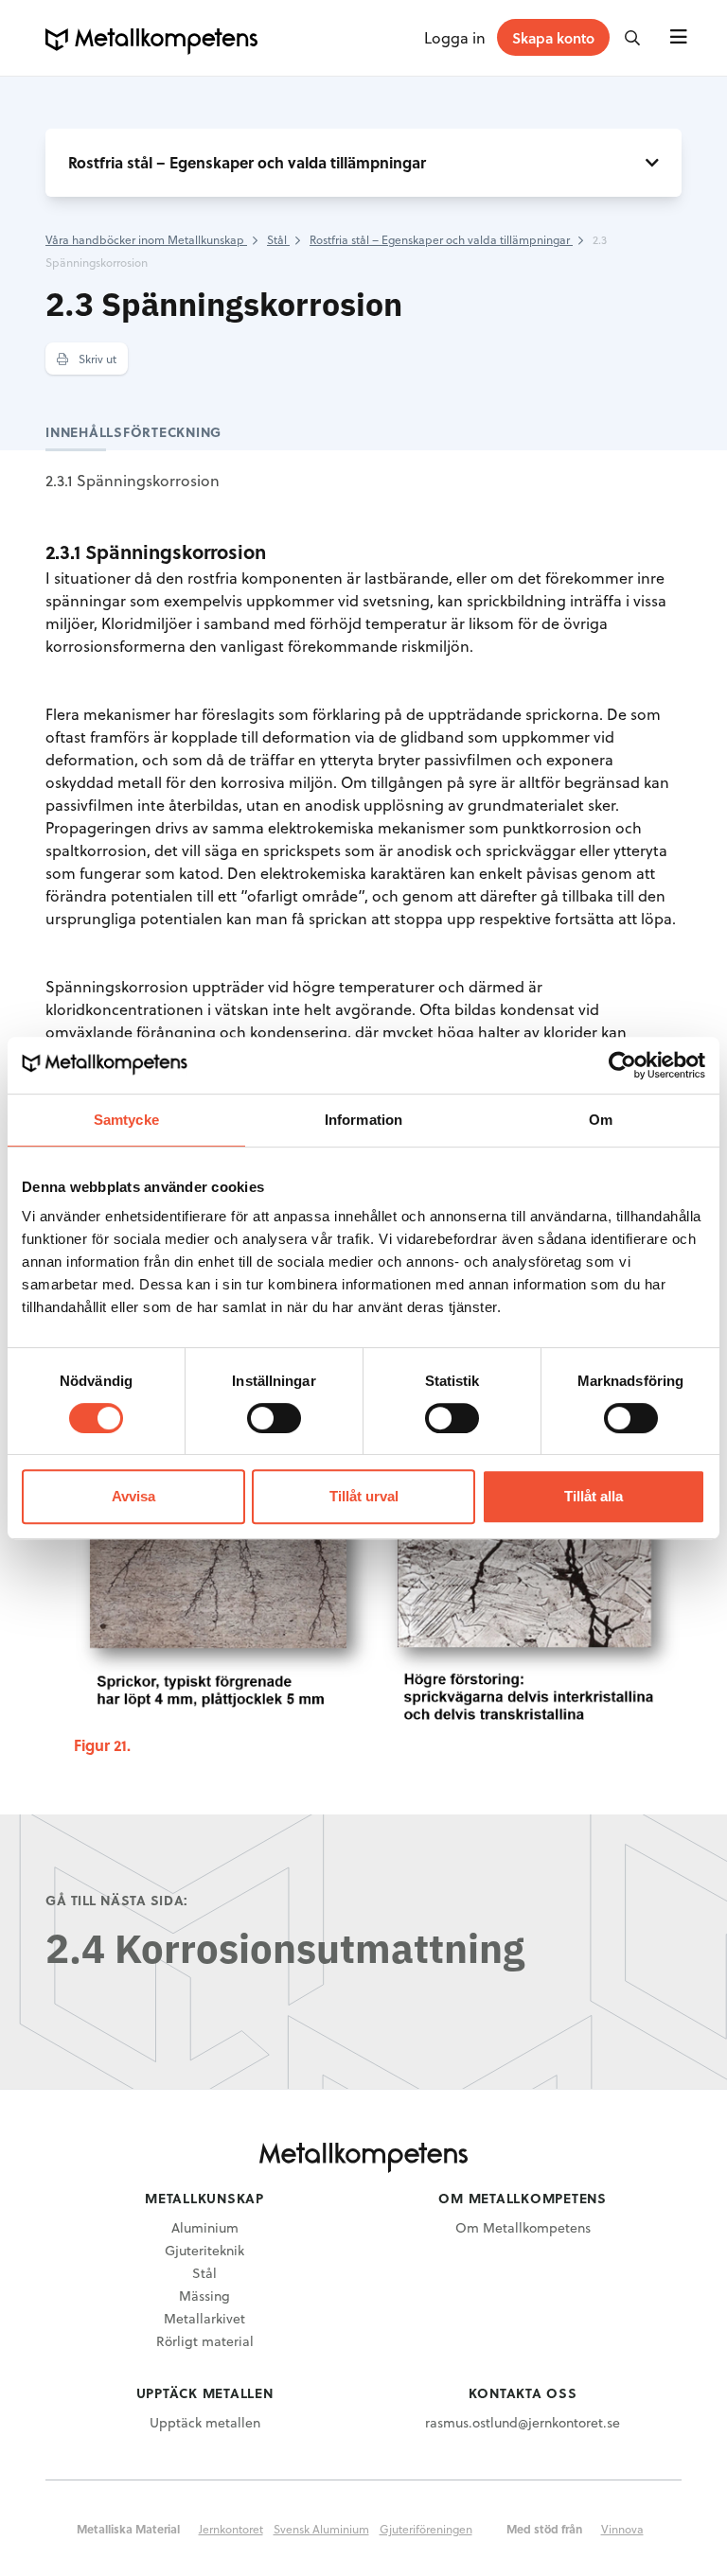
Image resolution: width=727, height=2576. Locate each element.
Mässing (204, 2296)
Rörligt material (205, 2341)
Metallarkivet (204, 2318)
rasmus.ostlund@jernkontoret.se (523, 2422)
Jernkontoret (231, 2529)
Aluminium (205, 2227)
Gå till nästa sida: (117, 1900)
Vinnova (622, 2529)
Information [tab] (363, 1120)
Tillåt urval (364, 1496)
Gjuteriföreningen (426, 2529)
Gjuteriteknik (204, 2250)
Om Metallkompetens (523, 2227)
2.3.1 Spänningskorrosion (133, 480)
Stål (204, 2273)
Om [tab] (601, 1120)
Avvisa (133, 1496)
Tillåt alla (594, 1496)
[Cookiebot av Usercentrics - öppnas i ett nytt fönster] (622, 1065)
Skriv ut (96, 359)
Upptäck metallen (205, 2422)
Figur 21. (102, 1745)
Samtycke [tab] (126, 1120)
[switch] (274, 1418)
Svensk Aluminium (321, 2529)
